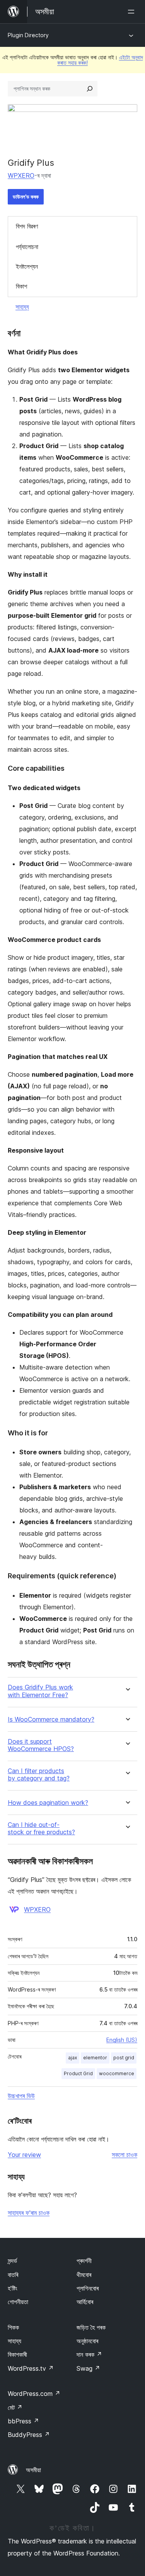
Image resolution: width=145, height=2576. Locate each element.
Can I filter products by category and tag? (39, 1775)
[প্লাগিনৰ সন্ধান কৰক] (90, 89)
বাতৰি (13, 2275)
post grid (124, 2058)
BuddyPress (29, 2435)
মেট (15, 2408)
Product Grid (78, 2073)
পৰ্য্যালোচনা (27, 247)
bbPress (23, 2421)
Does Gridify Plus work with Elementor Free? (40, 1691)
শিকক (13, 2327)
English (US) (122, 2040)
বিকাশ (21, 286)
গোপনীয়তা (18, 2302)
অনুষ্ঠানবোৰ (87, 2341)
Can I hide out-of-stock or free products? (41, 1828)
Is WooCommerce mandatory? (51, 1719)
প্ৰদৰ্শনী (84, 2261)
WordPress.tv (31, 2368)
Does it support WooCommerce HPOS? (41, 1745)
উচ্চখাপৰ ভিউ (21, 2096)
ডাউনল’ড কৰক (26, 197)
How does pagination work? (48, 1803)
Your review (24, 2155)
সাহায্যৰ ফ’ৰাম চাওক (29, 2213)
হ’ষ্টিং (13, 2288)
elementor (95, 2058)
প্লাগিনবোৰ (88, 2288)
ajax (72, 2058)
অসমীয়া (33, 2470)
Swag (88, 2368)
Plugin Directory (28, 35)
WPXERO (21, 175)
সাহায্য (22, 307)
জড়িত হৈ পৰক (91, 2327)
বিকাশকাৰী (17, 2354)
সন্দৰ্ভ (12, 2261)
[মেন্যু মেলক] (133, 12)
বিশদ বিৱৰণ (27, 226)
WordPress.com (34, 2394)
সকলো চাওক (125, 2155)
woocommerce (117, 2073)
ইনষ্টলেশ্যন (27, 266)
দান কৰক (89, 2354)
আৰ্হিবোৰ (85, 2302)
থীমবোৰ (84, 2275)
